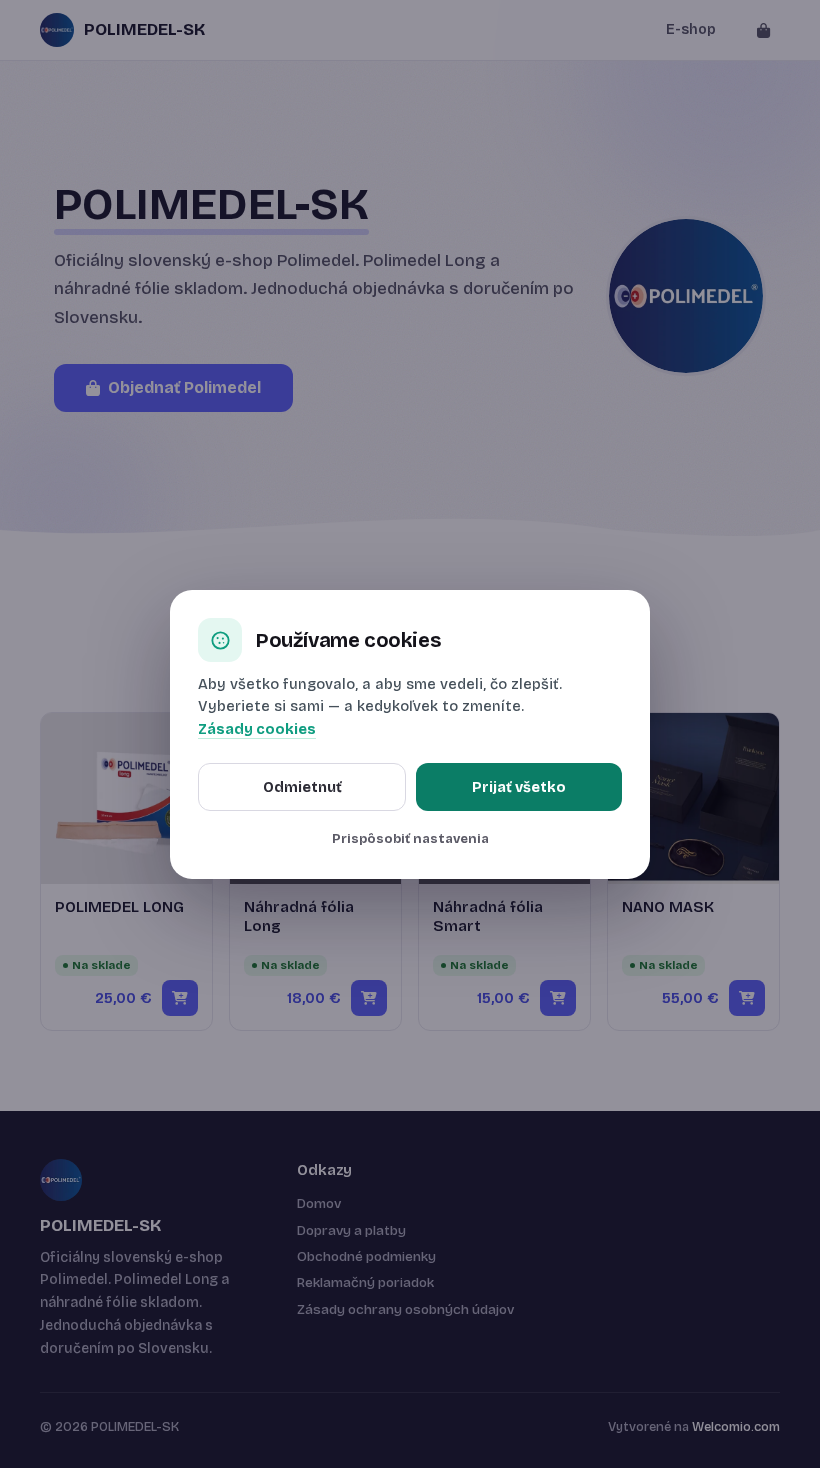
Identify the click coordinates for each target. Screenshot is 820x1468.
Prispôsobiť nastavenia (410, 839)
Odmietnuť (302, 786)
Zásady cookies (257, 728)
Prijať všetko (519, 786)
